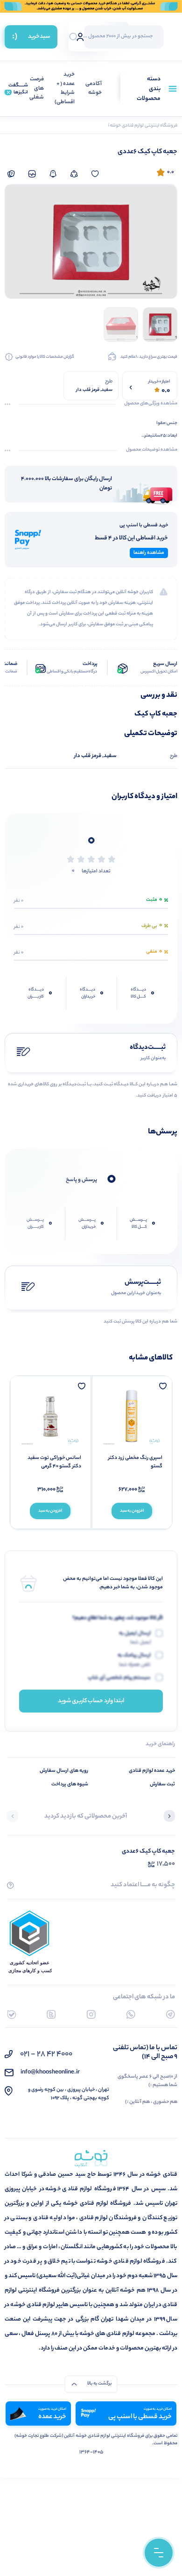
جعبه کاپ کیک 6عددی (148, 1851)
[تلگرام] (171, 2014)
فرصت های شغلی (37, 89)
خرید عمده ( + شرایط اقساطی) (65, 89)
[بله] (11, 2014)
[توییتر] (51, 2014)
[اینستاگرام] (91, 2014)
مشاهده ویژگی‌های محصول (151, 404)
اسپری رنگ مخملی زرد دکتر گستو (135, 1462)
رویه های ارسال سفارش (64, 1771)
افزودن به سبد (132, 1511)
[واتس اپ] (131, 2014)
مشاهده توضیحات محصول (152, 450)
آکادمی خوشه (94, 89)
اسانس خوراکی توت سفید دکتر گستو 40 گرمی (54, 1462)
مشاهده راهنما (149, 553)
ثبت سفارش (162, 1784)
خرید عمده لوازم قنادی (152, 1771)
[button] (169, 1817)
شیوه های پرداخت (70, 1784)
